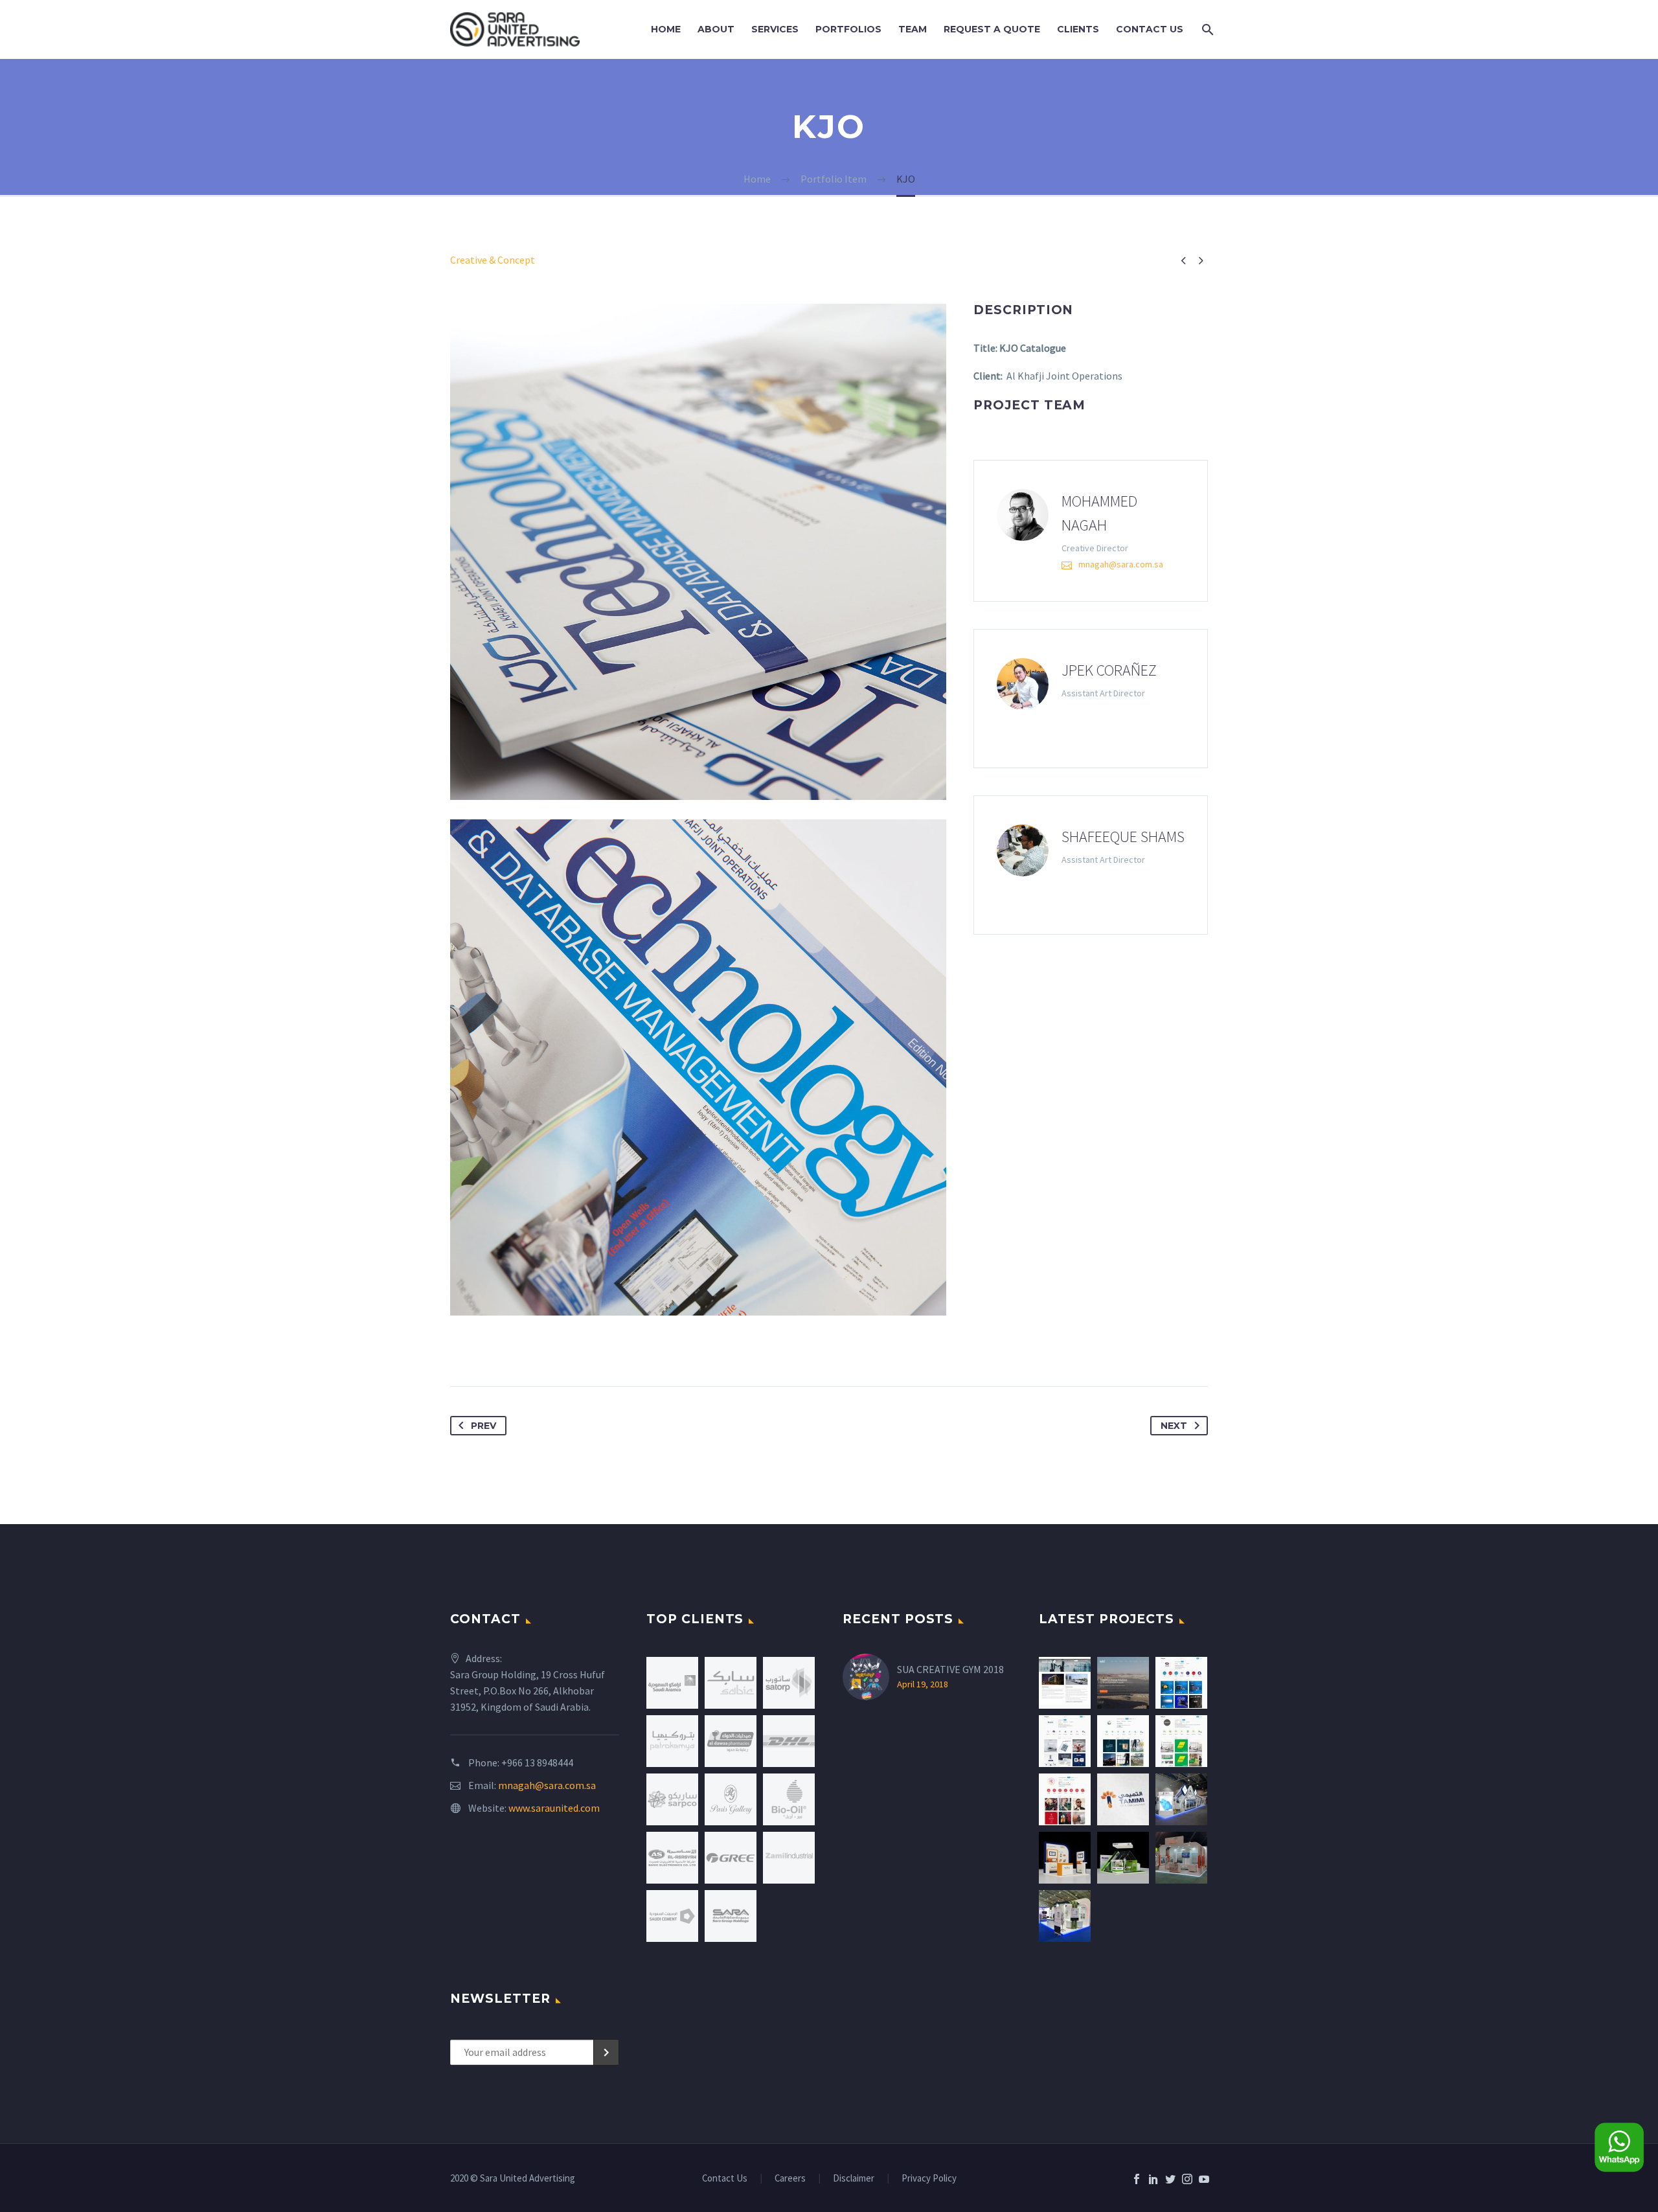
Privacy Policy (929, 2179)
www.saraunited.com (554, 1808)
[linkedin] (1153, 2179)
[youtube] (1204, 2179)
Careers (790, 2179)
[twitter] (1170, 2179)
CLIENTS (1078, 29)
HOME (666, 29)
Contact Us (725, 2179)
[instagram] (1187, 2179)
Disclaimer (854, 2179)
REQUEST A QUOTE (992, 29)
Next (1174, 1426)
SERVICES (775, 29)
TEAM (913, 29)
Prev (483, 1426)
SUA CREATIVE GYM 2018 (950, 1669)
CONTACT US (1150, 29)
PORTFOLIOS (848, 29)
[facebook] (1137, 2179)
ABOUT (716, 29)
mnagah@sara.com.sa (1121, 564)
